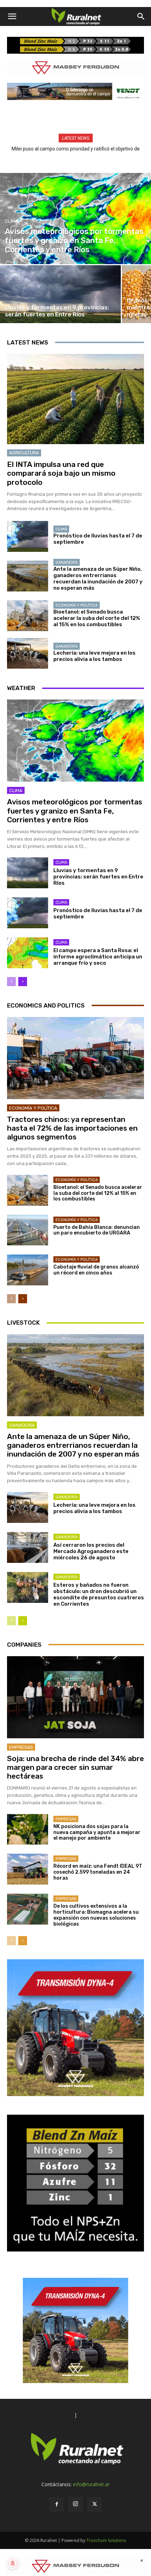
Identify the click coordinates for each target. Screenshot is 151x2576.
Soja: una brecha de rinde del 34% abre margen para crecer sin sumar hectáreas (75, 1767)
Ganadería (67, 563)
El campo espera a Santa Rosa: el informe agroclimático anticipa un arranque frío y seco (98, 957)
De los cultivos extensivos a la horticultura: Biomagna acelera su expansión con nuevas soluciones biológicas (96, 1915)
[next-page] (23, 982)
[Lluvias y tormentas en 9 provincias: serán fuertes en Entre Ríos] (60, 294)
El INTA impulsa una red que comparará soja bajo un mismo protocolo (61, 473)
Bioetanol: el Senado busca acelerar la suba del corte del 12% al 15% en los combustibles (97, 618)
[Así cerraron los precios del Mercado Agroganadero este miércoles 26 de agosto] (28, 1547)
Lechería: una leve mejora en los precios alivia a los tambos (94, 656)
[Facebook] (57, 2504)
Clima (12, 221)
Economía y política (77, 605)
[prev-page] (11, 982)
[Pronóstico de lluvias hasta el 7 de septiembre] (28, 536)
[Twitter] (94, 2504)
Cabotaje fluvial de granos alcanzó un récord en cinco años (96, 1270)
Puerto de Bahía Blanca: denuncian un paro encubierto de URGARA (97, 1230)
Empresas (21, 1747)
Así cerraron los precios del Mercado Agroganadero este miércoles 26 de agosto (91, 1551)
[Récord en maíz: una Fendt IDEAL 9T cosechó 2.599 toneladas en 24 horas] (28, 1869)
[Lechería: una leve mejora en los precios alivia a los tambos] (28, 654)
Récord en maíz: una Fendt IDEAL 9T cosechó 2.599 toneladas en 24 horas (98, 1872)
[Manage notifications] (13, 2563)
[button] (12, 16)
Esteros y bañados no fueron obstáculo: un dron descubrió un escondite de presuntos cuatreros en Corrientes (99, 1594)
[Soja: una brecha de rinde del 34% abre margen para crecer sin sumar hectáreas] (75, 1697)
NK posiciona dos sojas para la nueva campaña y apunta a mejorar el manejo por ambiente (97, 1832)
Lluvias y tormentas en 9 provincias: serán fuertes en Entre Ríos (98, 877)
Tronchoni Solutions (106, 2540)
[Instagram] (75, 2504)
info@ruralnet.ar (91, 2484)
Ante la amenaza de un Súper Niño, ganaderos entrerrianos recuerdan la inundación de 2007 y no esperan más (98, 578)
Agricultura (24, 453)
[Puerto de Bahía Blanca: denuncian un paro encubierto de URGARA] (28, 1230)
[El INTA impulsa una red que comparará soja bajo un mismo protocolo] (75, 399)
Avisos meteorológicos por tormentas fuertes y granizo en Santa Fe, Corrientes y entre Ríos (75, 811)
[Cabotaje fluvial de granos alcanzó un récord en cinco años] (28, 1270)
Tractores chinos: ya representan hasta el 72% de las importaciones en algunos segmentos (72, 1128)
